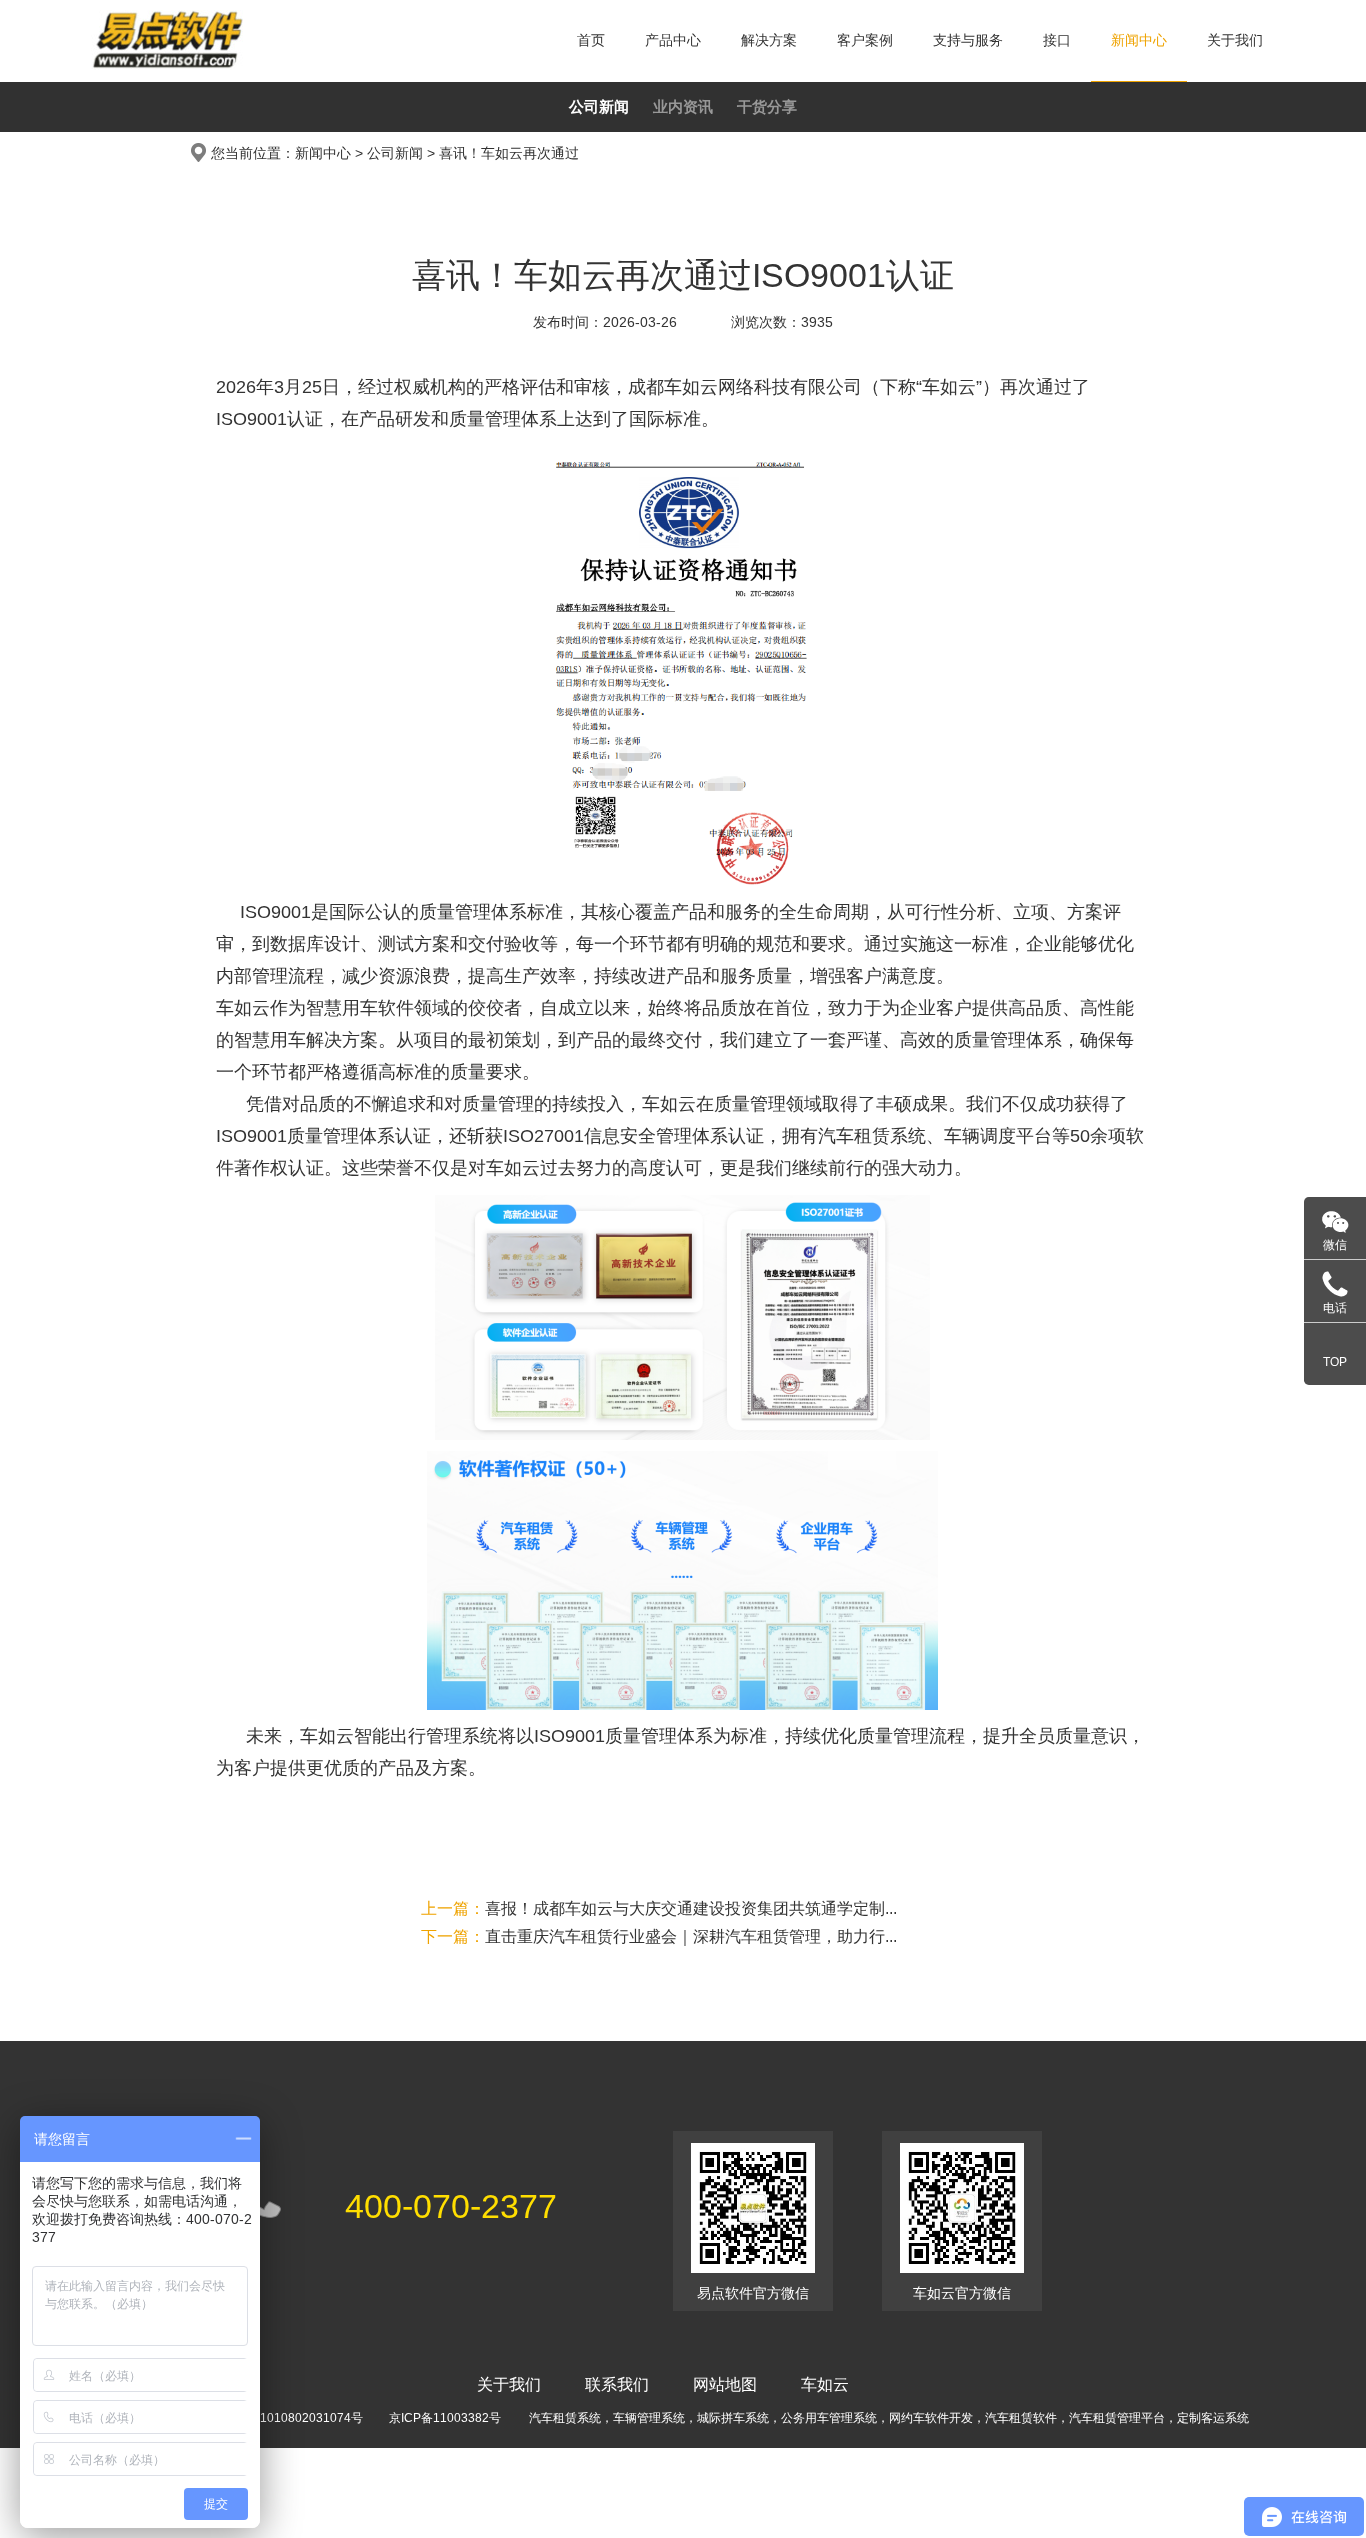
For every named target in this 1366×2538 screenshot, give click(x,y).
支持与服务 (968, 40)
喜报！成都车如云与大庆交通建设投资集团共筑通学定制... (659, 1908)
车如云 (825, 2384)
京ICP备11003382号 (445, 2418)
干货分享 (767, 106)
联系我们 (617, 2384)
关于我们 (1235, 40)
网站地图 (725, 2384)
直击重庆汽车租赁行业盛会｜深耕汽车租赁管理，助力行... (659, 1936)
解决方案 (769, 40)
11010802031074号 (308, 2418)
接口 (1057, 40)
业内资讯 (683, 106)
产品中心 (673, 40)
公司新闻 (599, 106)
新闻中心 (1139, 40)
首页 (591, 40)
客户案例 (865, 40)
